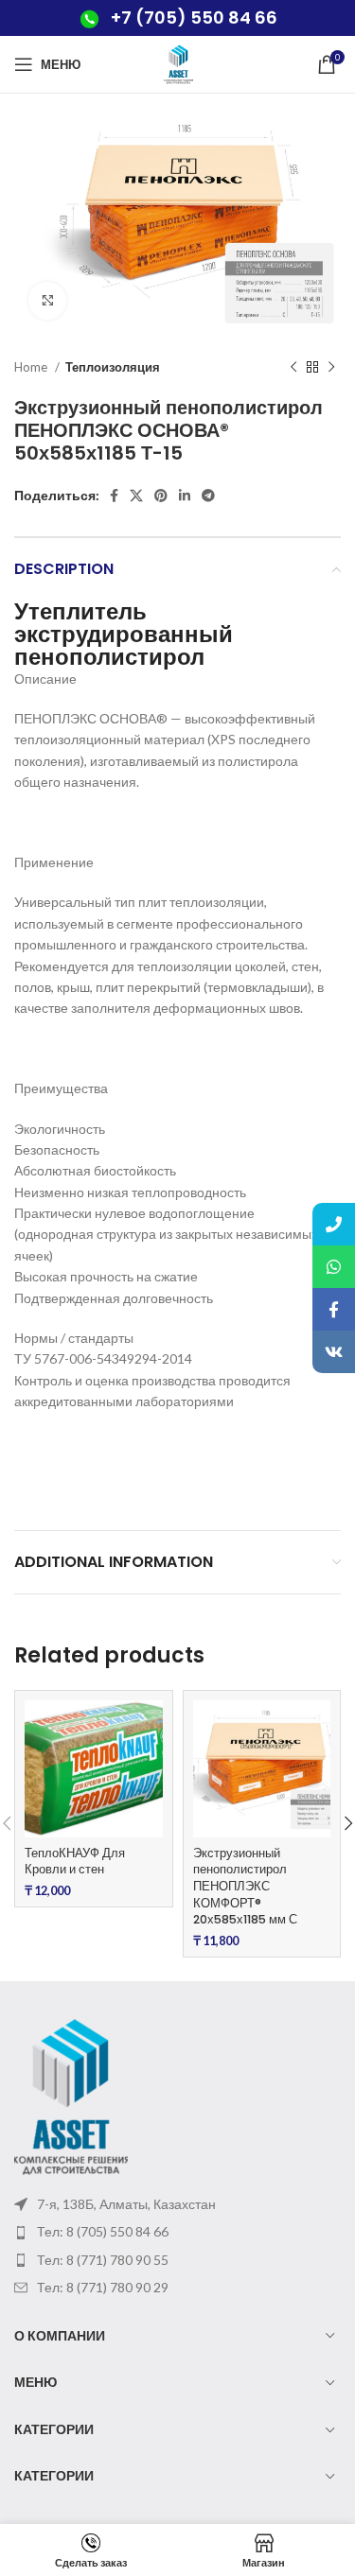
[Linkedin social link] (185, 496)
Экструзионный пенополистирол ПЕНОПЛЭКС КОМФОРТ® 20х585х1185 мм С (245, 1887)
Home (32, 367)
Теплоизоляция (113, 367)
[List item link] (177, 2232)
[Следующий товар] (331, 367)
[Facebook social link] (114, 496)
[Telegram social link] (208, 496)
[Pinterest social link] (161, 496)
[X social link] (136, 496)
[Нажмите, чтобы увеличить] (47, 301)
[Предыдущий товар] (293, 367)
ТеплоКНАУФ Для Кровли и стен (75, 1862)
